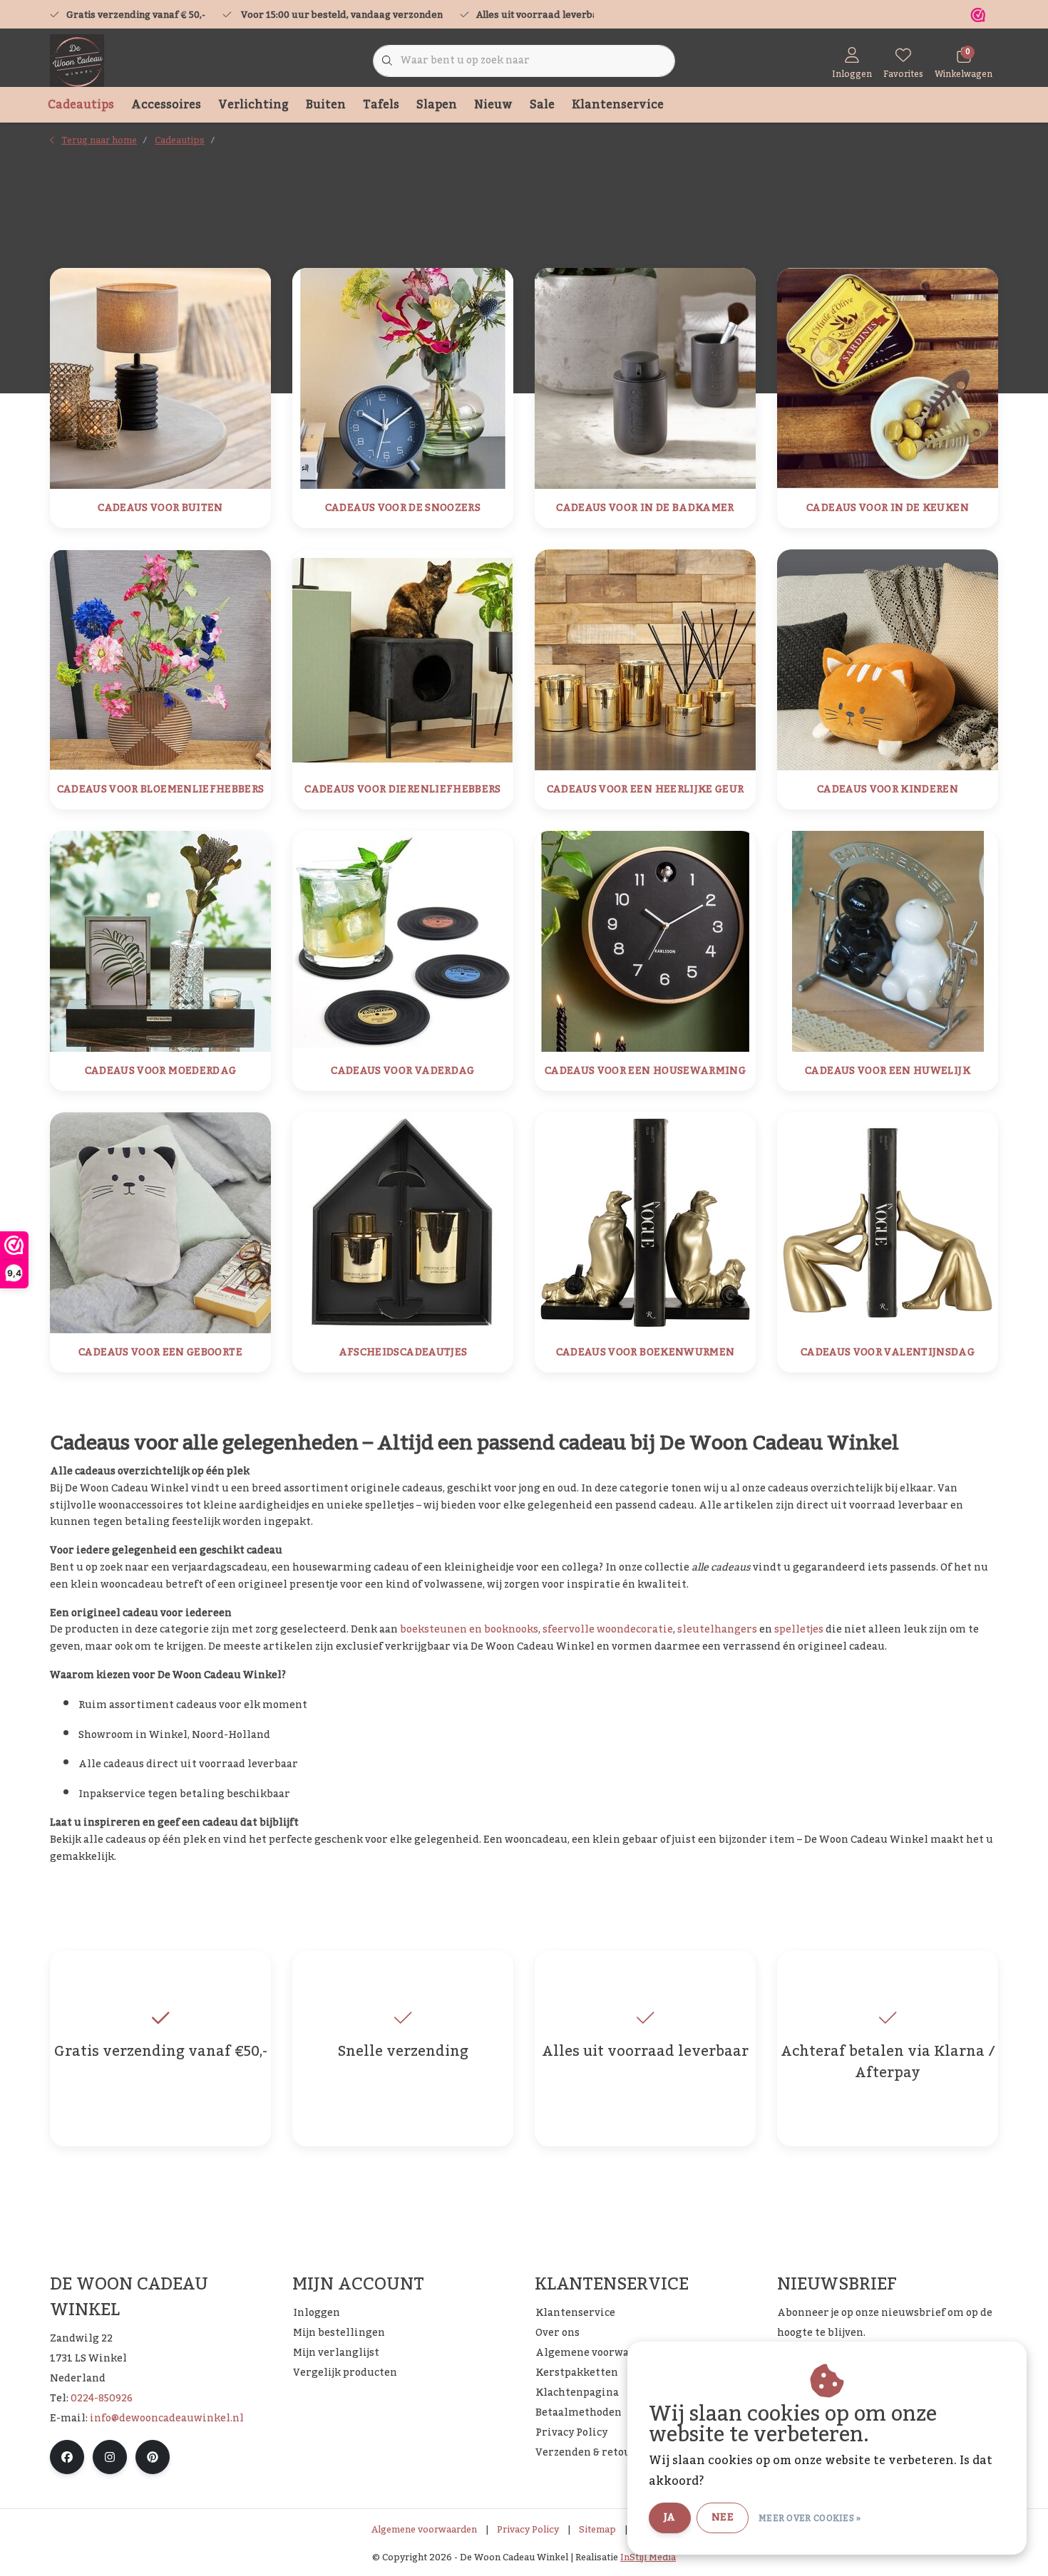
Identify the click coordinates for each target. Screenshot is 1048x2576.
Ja (670, 2518)
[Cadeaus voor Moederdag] (160, 941)
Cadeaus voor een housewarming (645, 1071)
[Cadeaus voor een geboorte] (160, 1222)
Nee (723, 2518)
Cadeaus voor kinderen (888, 790)
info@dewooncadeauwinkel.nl (167, 2419)
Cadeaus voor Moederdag (161, 1071)
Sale (542, 105)
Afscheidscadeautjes (403, 1353)
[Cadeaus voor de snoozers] (403, 378)
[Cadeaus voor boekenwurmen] (645, 1222)
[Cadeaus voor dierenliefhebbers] (403, 659)
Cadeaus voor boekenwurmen (646, 1353)
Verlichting (253, 105)
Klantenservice (618, 105)
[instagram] (110, 2457)
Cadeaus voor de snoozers (403, 508)
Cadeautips (81, 105)
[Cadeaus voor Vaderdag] (403, 941)
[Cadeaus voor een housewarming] (645, 941)
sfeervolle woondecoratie (608, 1630)
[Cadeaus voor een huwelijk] (888, 941)
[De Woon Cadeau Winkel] (77, 61)
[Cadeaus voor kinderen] (888, 659)
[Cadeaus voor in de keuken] (888, 378)
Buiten (326, 105)
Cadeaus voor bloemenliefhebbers (161, 790)
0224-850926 (102, 2399)
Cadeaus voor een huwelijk (888, 1071)
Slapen (437, 105)
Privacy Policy (528, 2530)
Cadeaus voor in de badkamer (645, 508)
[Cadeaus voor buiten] (160, 378)
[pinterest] (153, 2457)
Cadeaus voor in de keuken (888, 508)
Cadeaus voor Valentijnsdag (888, 1353)
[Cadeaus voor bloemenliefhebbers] (160, 659)
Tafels (381, 105)
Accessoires (166, 105)
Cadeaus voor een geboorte (160, 1353)
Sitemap (597, 2530)
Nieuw (493, 105)
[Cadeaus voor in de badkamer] (645, 378)
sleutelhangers (717, 1630)
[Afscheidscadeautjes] (403, 1222)
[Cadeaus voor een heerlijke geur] (645, 659)
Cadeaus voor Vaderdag (402, 1071)
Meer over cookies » (810, 2518)
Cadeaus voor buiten (160, 508)
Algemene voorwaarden (424, 2530)
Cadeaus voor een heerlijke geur (646, 790)
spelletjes (799, 1630)
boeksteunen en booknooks (469, 1630)
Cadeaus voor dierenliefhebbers (403, 790)
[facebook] (67, 2457)
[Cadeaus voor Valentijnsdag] (888, 1222)
